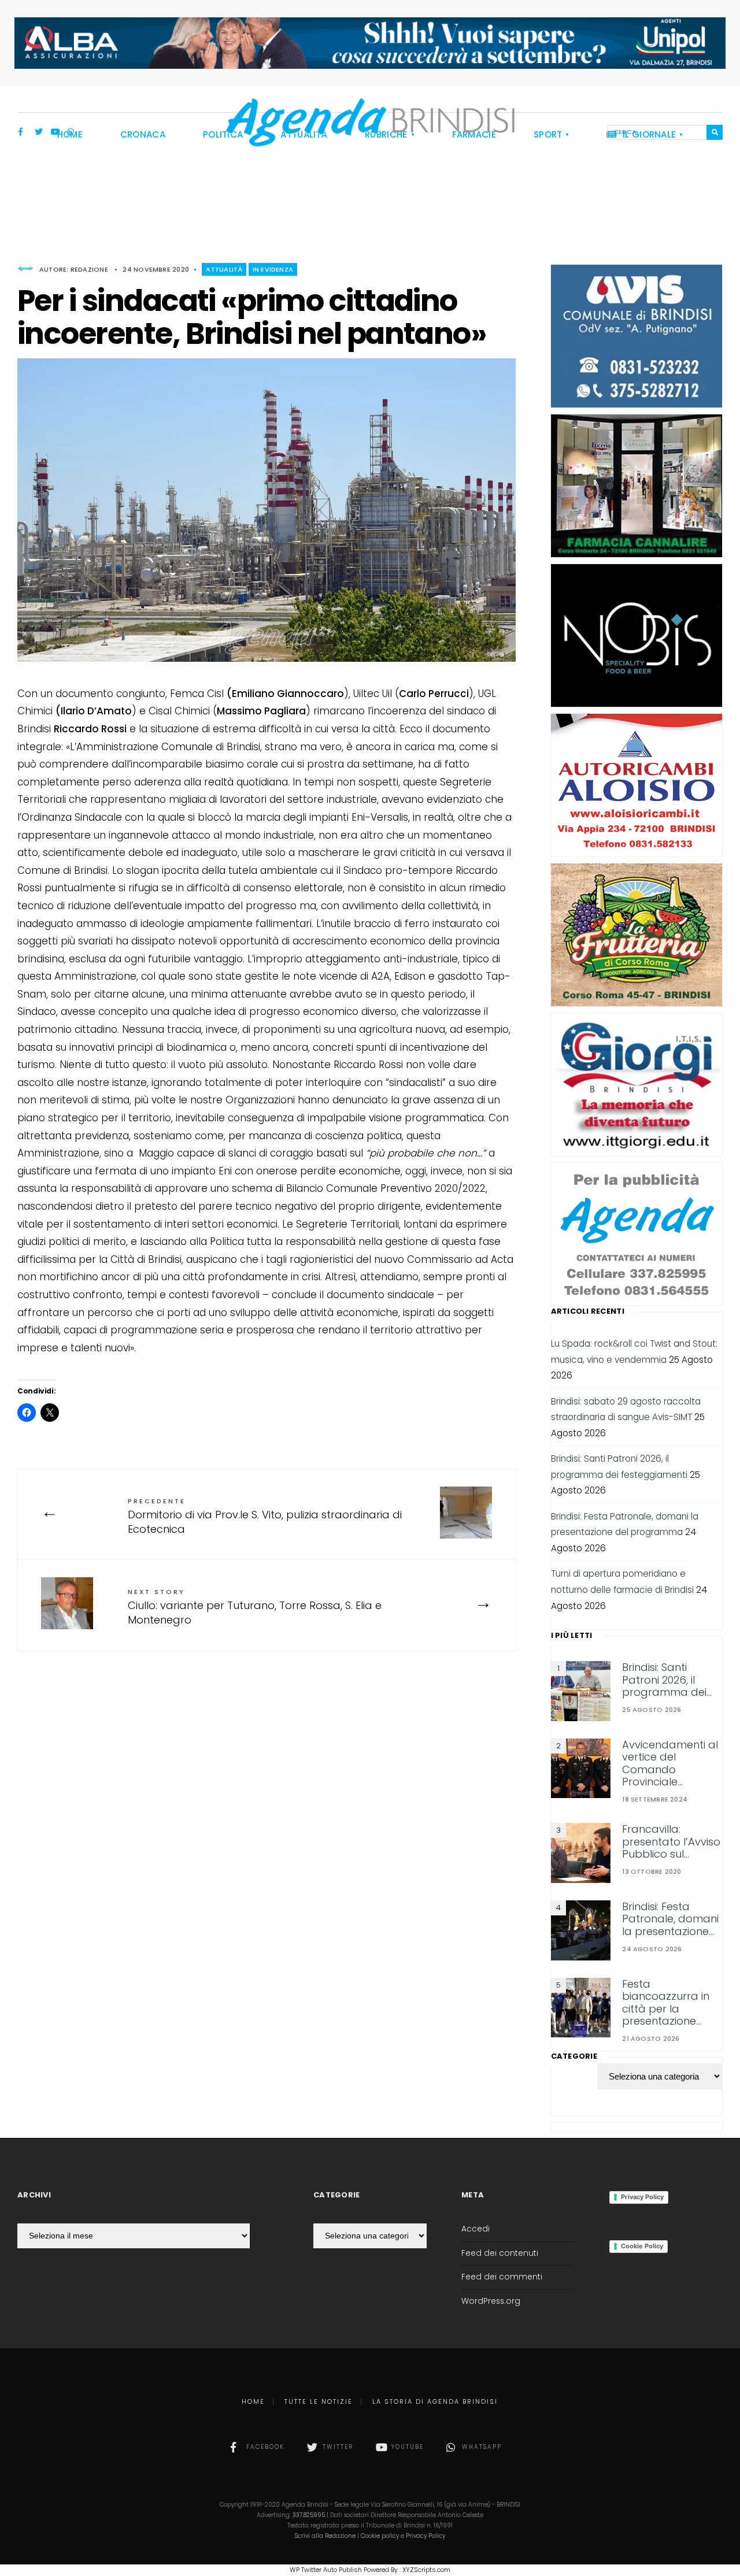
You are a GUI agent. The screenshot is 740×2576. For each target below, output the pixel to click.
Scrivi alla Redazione (325, 2536)
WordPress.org (491, 2301)
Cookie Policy (642, 2246)
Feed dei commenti (502, 2277)
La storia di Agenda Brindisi (435, 2401)
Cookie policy (380, 2536)
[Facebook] (23, 133)
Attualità (224, 269)
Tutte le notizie (319, 2401)
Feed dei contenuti (500, 2253)
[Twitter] (39, 133)
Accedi (476, 2229)
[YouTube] (55, 133)
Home (253, 2401)
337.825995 (309, 2515)
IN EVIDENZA (273, 269)
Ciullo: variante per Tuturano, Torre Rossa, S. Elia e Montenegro (255, 1607)
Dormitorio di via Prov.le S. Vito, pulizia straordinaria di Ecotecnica (265, 1516)
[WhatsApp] (71, 133)
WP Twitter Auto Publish (326, 2570)
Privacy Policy (642, 2197)
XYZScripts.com (426, 2570)
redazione (89, 269)
